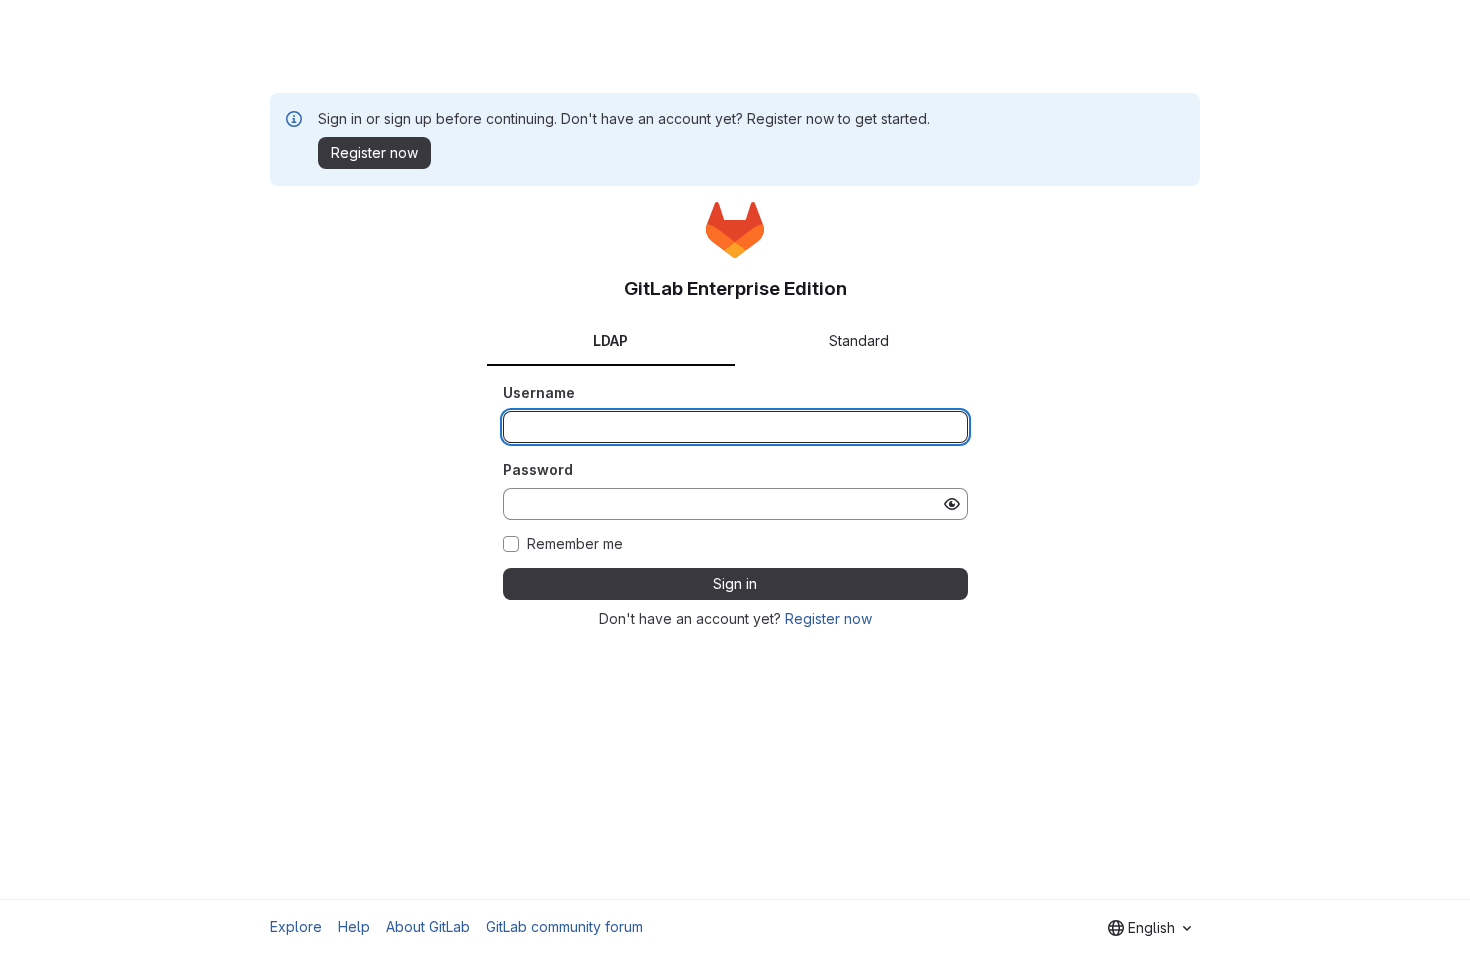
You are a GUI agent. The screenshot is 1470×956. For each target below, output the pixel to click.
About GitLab (428, 926)
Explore (296, 926)
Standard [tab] (859, 340)
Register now (828, 618)
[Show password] (952, 504)
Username (539, 392)
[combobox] (1149, 928)
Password (538, 469)
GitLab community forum (564, 926)
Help (354, 926)
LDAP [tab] (610, 340)
